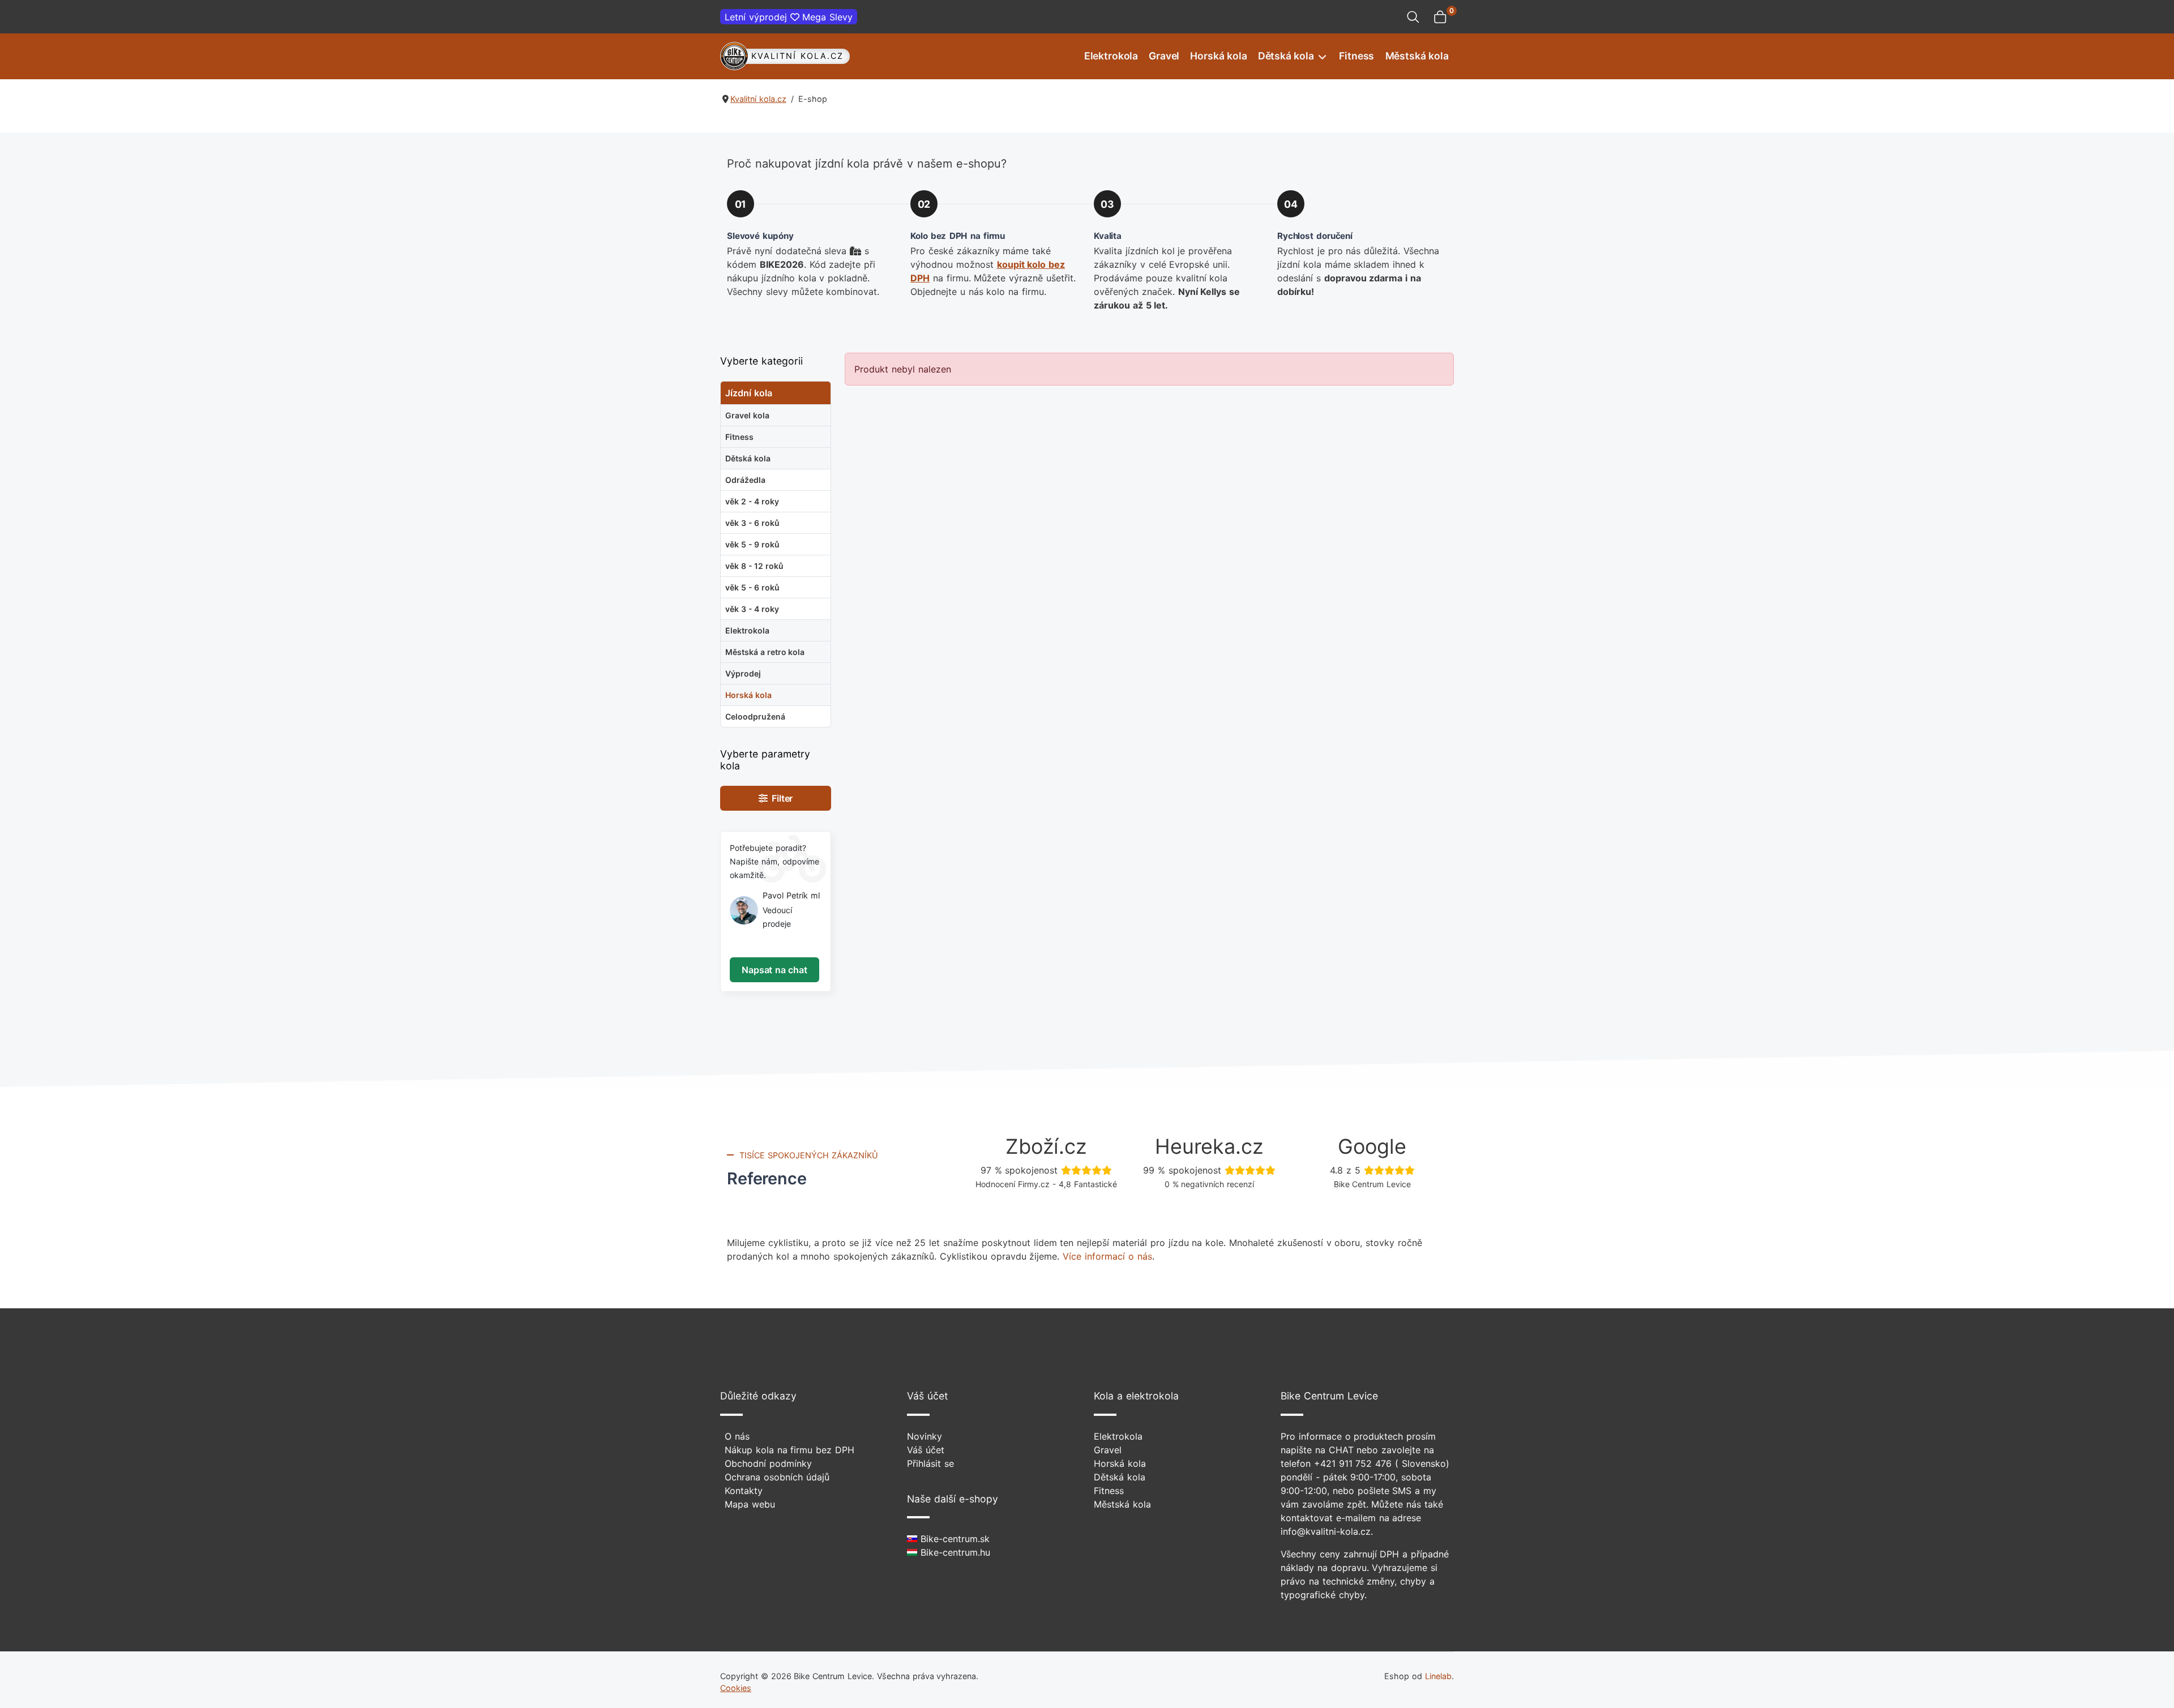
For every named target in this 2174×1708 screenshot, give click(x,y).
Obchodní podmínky (768, 1463)
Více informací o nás (1107, 1256)
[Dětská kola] (1321, 56)
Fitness (1356, 56)
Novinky (925, 1436)
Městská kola (1417, 56)
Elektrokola (1111, 56)
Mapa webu (750, 1504)
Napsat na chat (774, 970)
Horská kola (1218, 56)
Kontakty (744, 1491)
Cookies (736, 1688)
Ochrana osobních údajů (777, 1477)
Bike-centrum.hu (954, 1552)
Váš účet (926, 1450)
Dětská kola (1286, 56)
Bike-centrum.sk (953, 1539)
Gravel (1164, 56)
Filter (780, 798)
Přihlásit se (930, 1463)
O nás (737, 1436)
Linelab (1438, 1676)
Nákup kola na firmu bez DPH (789, 1450)
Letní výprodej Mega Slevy (789, 17)
